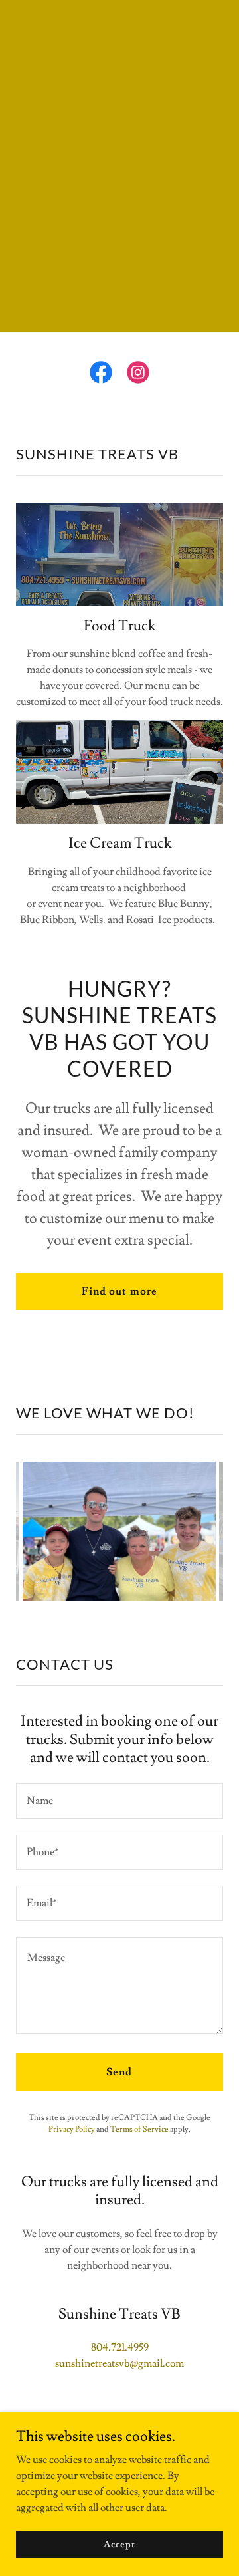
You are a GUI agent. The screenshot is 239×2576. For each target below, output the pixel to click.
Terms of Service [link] (139, 2129)
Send (119, 2072)
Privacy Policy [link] (72, 2129)
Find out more (119, 1291)
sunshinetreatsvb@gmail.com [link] (119, 2363)
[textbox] (119, 1801)
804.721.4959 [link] (120, 2347)
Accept (119, 2544)
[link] (101, 375)
